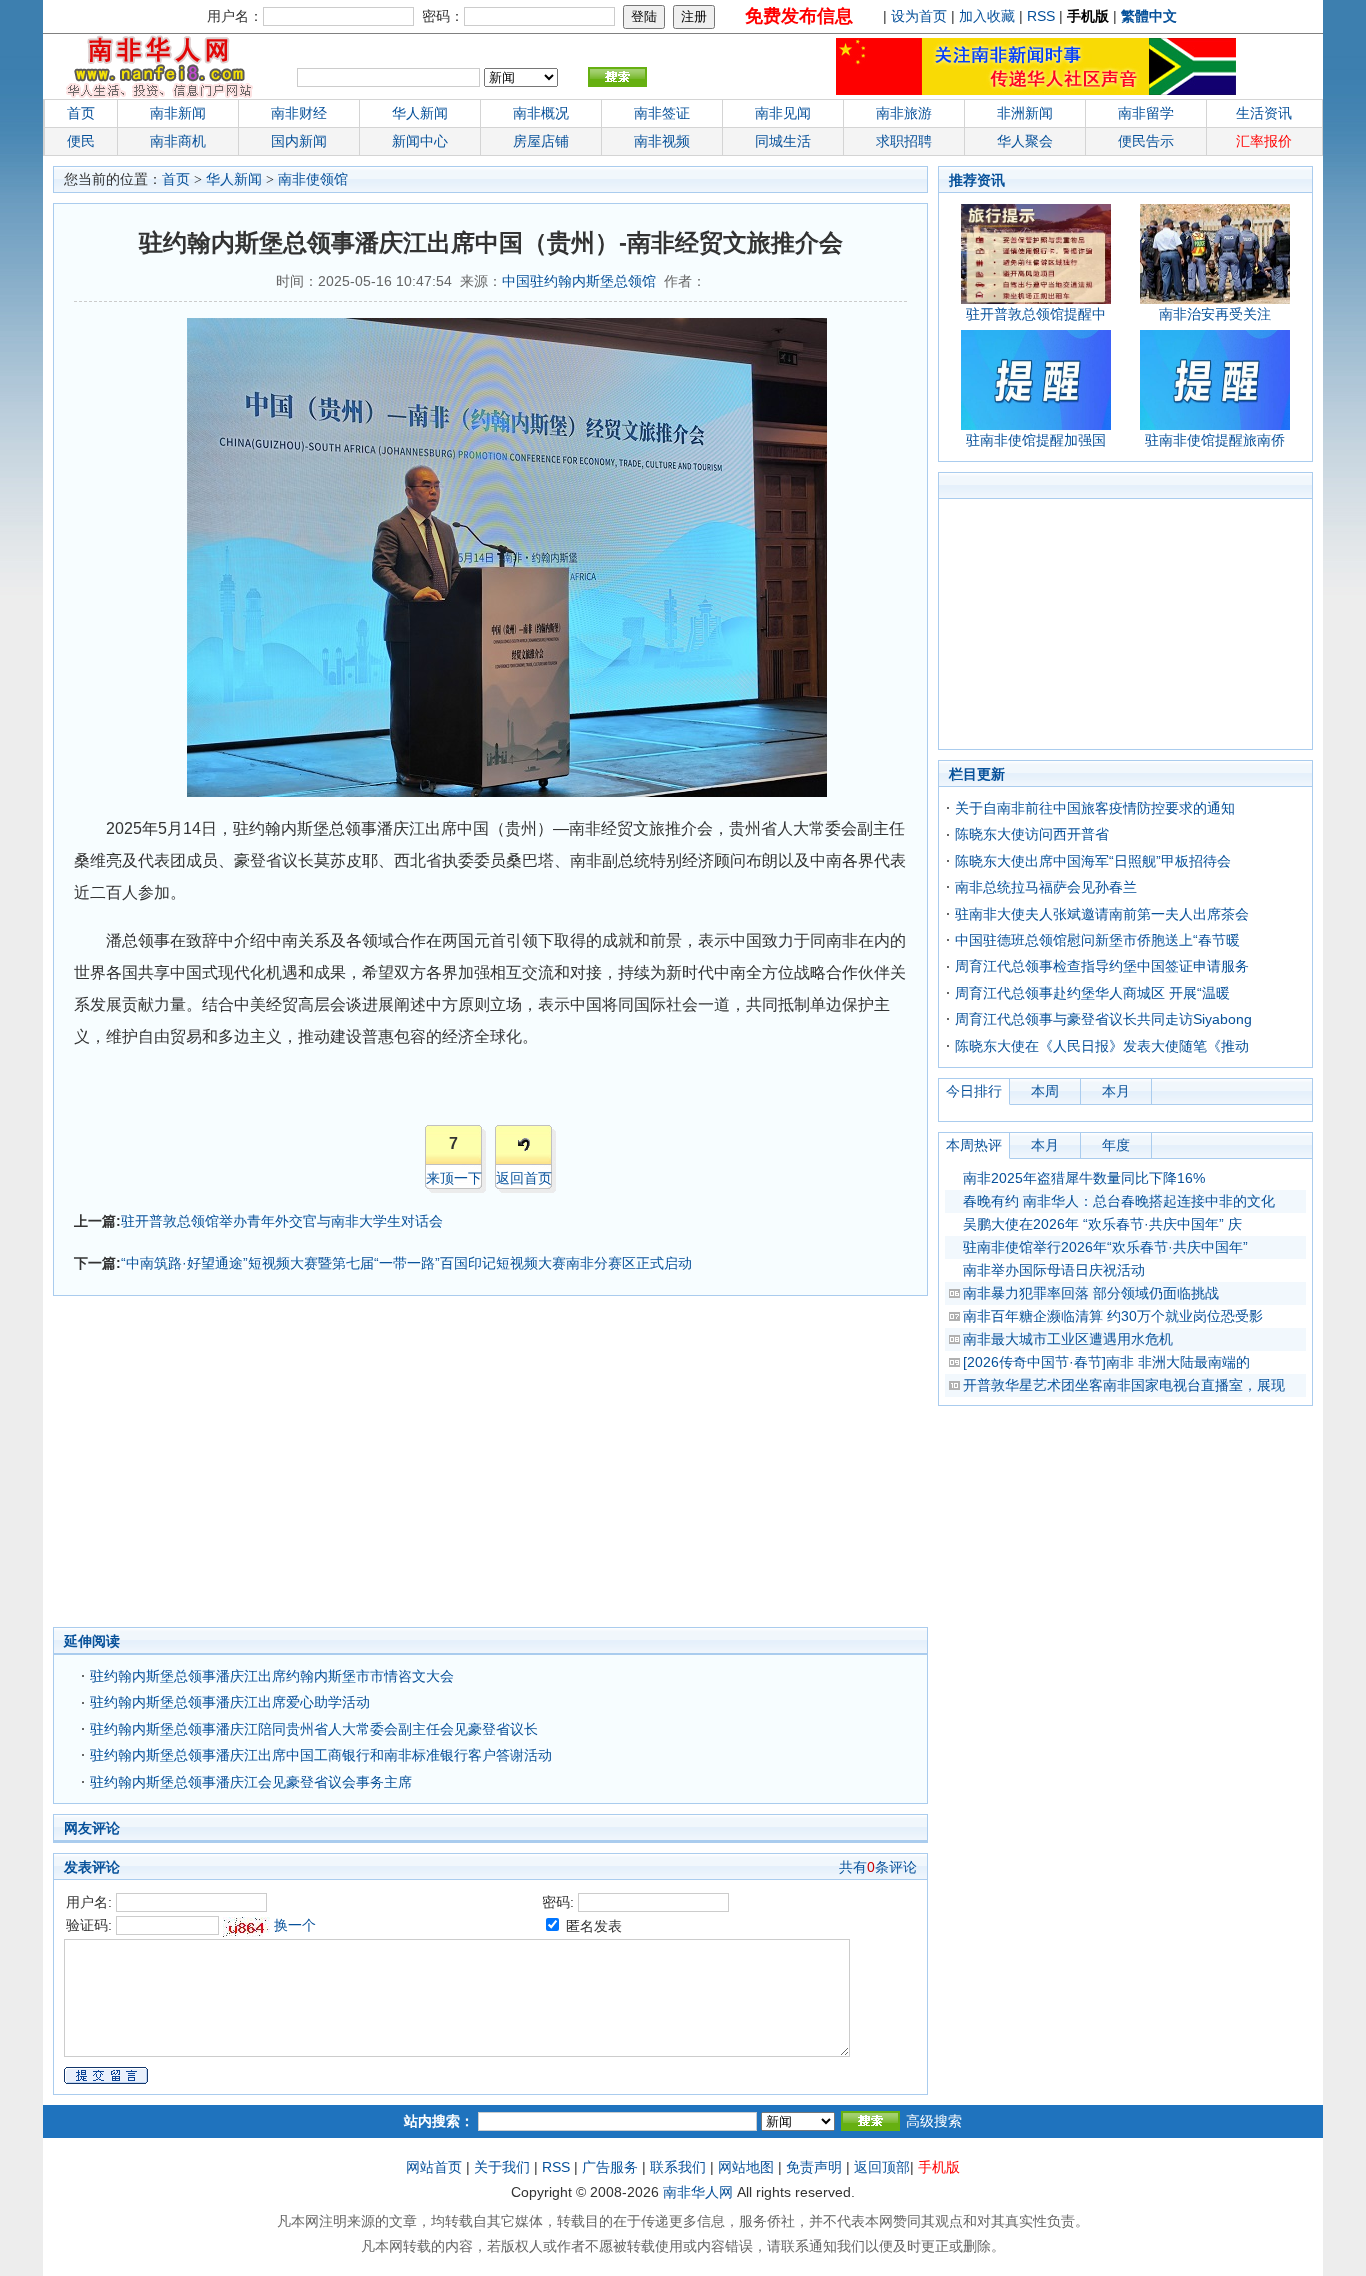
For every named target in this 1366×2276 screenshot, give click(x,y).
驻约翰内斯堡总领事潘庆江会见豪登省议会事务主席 (251, 1782)
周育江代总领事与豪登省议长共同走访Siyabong (1103, 1019)
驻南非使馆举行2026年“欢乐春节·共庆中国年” (1105, 1247)
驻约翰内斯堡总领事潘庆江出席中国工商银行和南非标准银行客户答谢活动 (321, 1755)
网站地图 (746, 2167)
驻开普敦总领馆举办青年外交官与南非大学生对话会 (282, 1221)
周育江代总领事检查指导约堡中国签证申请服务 (1102, 966)
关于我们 (502, 2167)
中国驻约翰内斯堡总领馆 (579, 281)
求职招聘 (904, 141)
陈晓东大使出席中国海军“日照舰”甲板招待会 (1093, 861)
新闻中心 (420, 141)
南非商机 (178, 141)
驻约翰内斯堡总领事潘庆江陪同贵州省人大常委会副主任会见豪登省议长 (314, 1729)
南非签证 (662, 113)
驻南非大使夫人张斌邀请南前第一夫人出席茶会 (1102, 914)
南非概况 (541, 113)
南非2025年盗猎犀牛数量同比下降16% (1084, 1178)
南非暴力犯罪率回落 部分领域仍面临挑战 (1091, 1293)
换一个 (295, 1925)
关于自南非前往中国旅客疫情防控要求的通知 (1095, 808)
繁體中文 (1149, 16)
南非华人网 (698, 2192)
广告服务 (610, 2167)
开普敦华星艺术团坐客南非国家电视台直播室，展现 (1124, 1385)
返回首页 (524, 1178)
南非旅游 (904, 113)
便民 (81, 141)
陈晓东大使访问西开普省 (1032, 834)
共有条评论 (878, 1867)
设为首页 (919, 16)
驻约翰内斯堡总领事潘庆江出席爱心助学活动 (230, 1702)
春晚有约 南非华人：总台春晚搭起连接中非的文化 (1119, 1201)
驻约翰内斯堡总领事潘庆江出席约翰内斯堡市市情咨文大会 (272, 1676)
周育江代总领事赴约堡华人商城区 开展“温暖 (1092, 993)
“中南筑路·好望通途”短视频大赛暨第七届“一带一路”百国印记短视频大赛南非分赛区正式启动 (406, 1263)
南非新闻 (178, 113)
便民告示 (1146, 141)
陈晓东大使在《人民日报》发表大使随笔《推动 (1102, 1046)
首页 (81, 113)
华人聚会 (1025, 141)
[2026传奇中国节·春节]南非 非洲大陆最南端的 (1106, 1362)
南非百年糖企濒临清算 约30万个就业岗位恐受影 (1113, 1316)
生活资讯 (1264, 113)
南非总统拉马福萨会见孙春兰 (1046, 887)
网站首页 (434, 2167)
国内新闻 (299, 141)
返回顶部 (882, 2167)
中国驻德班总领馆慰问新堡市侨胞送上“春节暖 (1097, 940)
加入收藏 (987, 16)
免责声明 (814, 2167)
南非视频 (662, 141)
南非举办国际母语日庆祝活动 (1054, 1270)
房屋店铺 (541, 141)
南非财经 (299, 113)
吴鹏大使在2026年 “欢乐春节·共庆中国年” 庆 (1102, 1224)
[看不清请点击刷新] (246, 1927)
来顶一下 (454, 1178)
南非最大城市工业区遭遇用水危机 (1068, 1339)
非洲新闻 (1025, 113)
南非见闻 (783, 113)
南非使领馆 (313, 179)
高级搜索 (934, 2121)
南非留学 (1146, 113)
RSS (1041, 16)
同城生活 (783, 141)
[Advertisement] (393, 1467)
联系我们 (678, 2167)
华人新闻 (234, 179)
